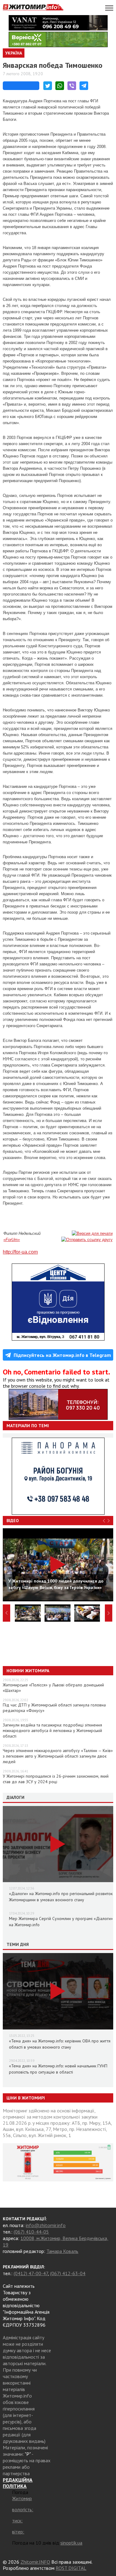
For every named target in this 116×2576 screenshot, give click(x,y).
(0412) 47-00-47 (31, 2273)
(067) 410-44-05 (31, 2232)
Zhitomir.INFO (35, 2562)
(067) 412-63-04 (68, 2273)
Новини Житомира (28, 1671)
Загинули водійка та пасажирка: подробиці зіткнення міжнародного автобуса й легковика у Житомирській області (52, 1730)
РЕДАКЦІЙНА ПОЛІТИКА (18, 2483)
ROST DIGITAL (71, 2568)
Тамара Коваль (62, 2251)
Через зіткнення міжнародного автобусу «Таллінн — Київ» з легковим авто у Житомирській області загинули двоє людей (58, 1756)
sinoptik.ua (71, 2543)
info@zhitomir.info (46, 2225)
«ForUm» (12, 1240)
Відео (13, 1521)
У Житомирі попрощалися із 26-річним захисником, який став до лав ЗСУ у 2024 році (56, 1779)
